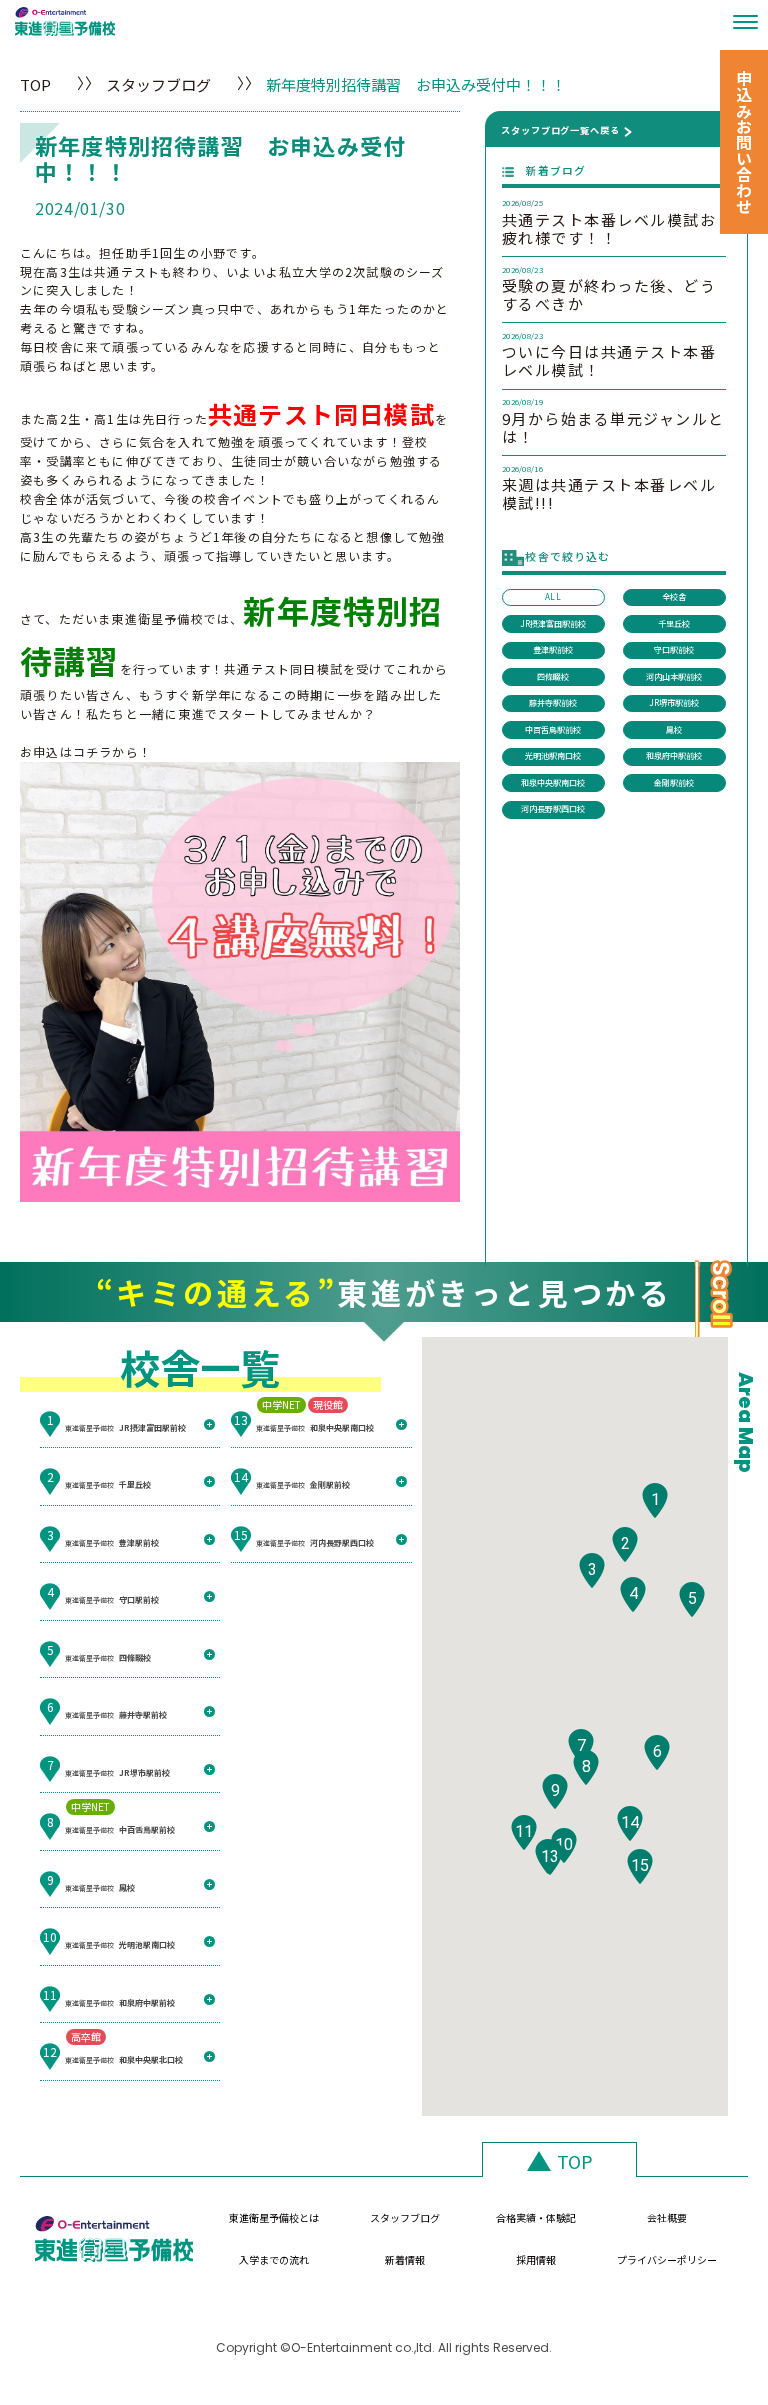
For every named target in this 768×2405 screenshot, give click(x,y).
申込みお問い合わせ (744, 142)
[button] (655, 1500)
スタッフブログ (158, 84)
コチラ (93, 751)
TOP (35, 84)
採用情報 (536, 2259)
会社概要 (667, 2217)
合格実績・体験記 (536, 2217)
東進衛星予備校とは (274, 2217)
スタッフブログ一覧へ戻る (560, 130)
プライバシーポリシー (667, 2259)
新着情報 (405, 2259)
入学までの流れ (274, 2259)
